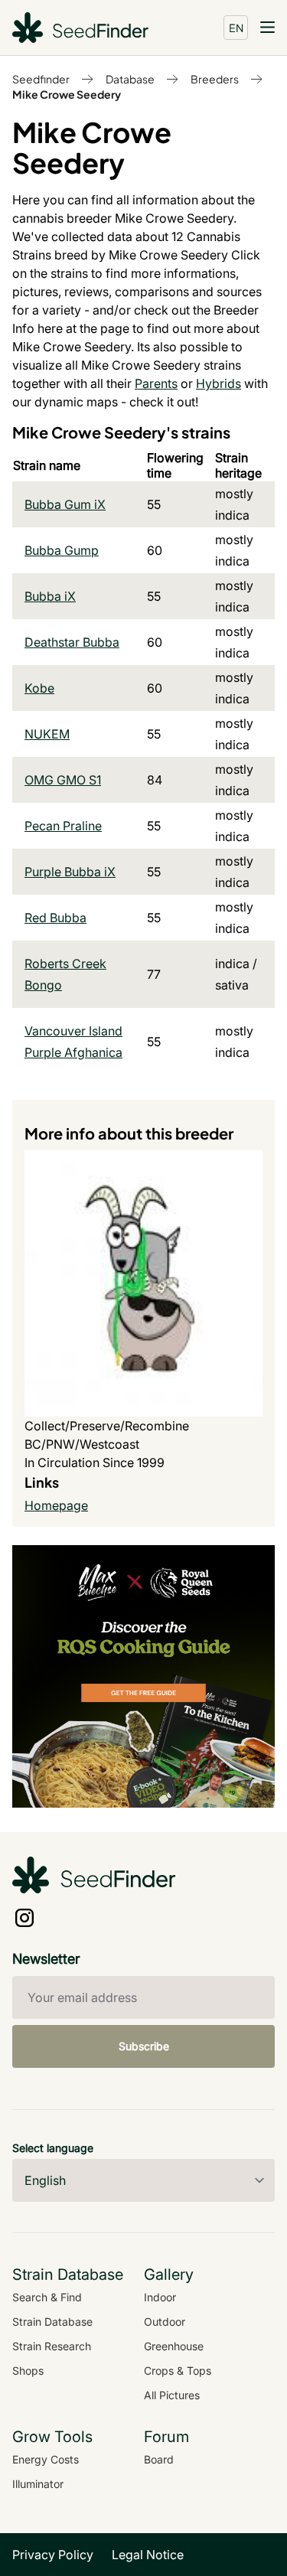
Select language (53, 2148)
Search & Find (47, 2297)
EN (236, 28)
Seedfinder (41, 79)
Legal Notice (148, 2555)
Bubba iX (50, 596)
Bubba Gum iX (65, 504)
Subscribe (144, 2046)
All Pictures (172, 2395)
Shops (28, 2371)
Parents (156, 383)
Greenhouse (174, 2346)
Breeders (215, 79)
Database (130, 79)
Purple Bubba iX (70, 872)
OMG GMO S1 (63, 780)
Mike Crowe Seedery (67, 94)
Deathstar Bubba (72, 642)
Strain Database (52, 2322)
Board (159, 2459)
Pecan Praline (63, 826)
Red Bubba (55, 918)
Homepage (56, 1505)
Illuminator (38, 2484)
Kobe (39, 688)
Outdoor (165, 2322)
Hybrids (219, 383)
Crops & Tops (178, 2371)
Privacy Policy (53, 2555)
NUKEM (47, 734)
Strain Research (52, 2346)
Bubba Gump (62, 550)
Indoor (160, 2297)
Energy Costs (46, 2459)
